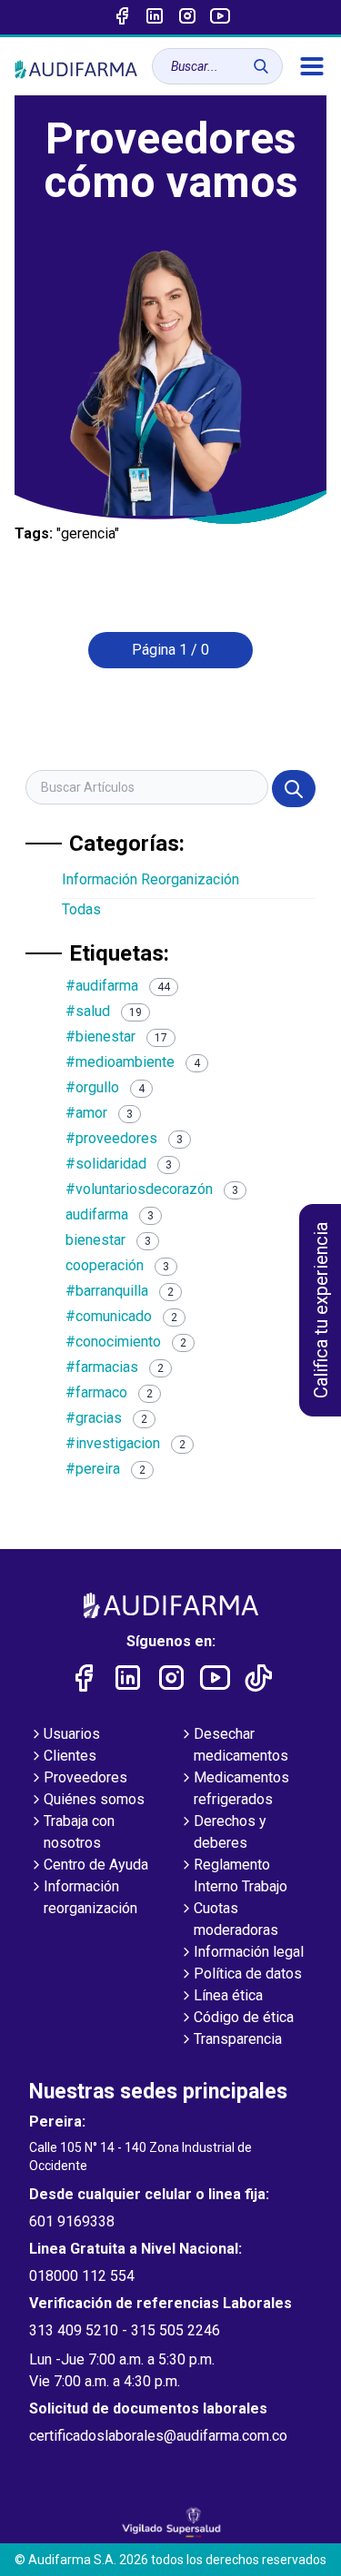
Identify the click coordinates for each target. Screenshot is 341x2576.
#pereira (105, 1469)
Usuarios (72, 1734)
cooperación (117, 1265)
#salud (104, 1011)
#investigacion (125, 1443)
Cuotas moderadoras (236, 1919)
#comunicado (121, 1316)
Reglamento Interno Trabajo (241, 1875)
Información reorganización (90, 1897)
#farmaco (109, 1392)
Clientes (70, 1756)
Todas (81, 909)
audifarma (110, 1214)
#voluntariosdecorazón (152, 1189)
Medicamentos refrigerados (241, 1788)
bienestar (108, 1240)
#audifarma (118, 986)
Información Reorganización (150, 879)
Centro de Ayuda (96, 1865)
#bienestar (116, 1036)
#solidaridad (119, 1164)
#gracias (106, 1418)
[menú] (312, 66)
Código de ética (244, 2017)
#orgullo (105, 1087)
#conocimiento (126, 1342)
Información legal (249, 1952)
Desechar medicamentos (241, 1745)
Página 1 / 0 (170, 650)
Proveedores (85, 1777)
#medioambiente (133, 1062)
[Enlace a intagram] (187, 17)
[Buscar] (261, 66)
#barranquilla (120, 1291)
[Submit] (294, 789)
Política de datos (248, 1974)
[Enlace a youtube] (220, 17)
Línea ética (228, 1995)
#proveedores (124, 1138)
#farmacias (115, 1367)
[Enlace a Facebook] (122, 17)
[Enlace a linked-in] (155, 17)
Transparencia (238, 2039)
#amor (99, 1113)
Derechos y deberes (230, 1832)
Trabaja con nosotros (79, 1832)
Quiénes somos (94, 1799)
